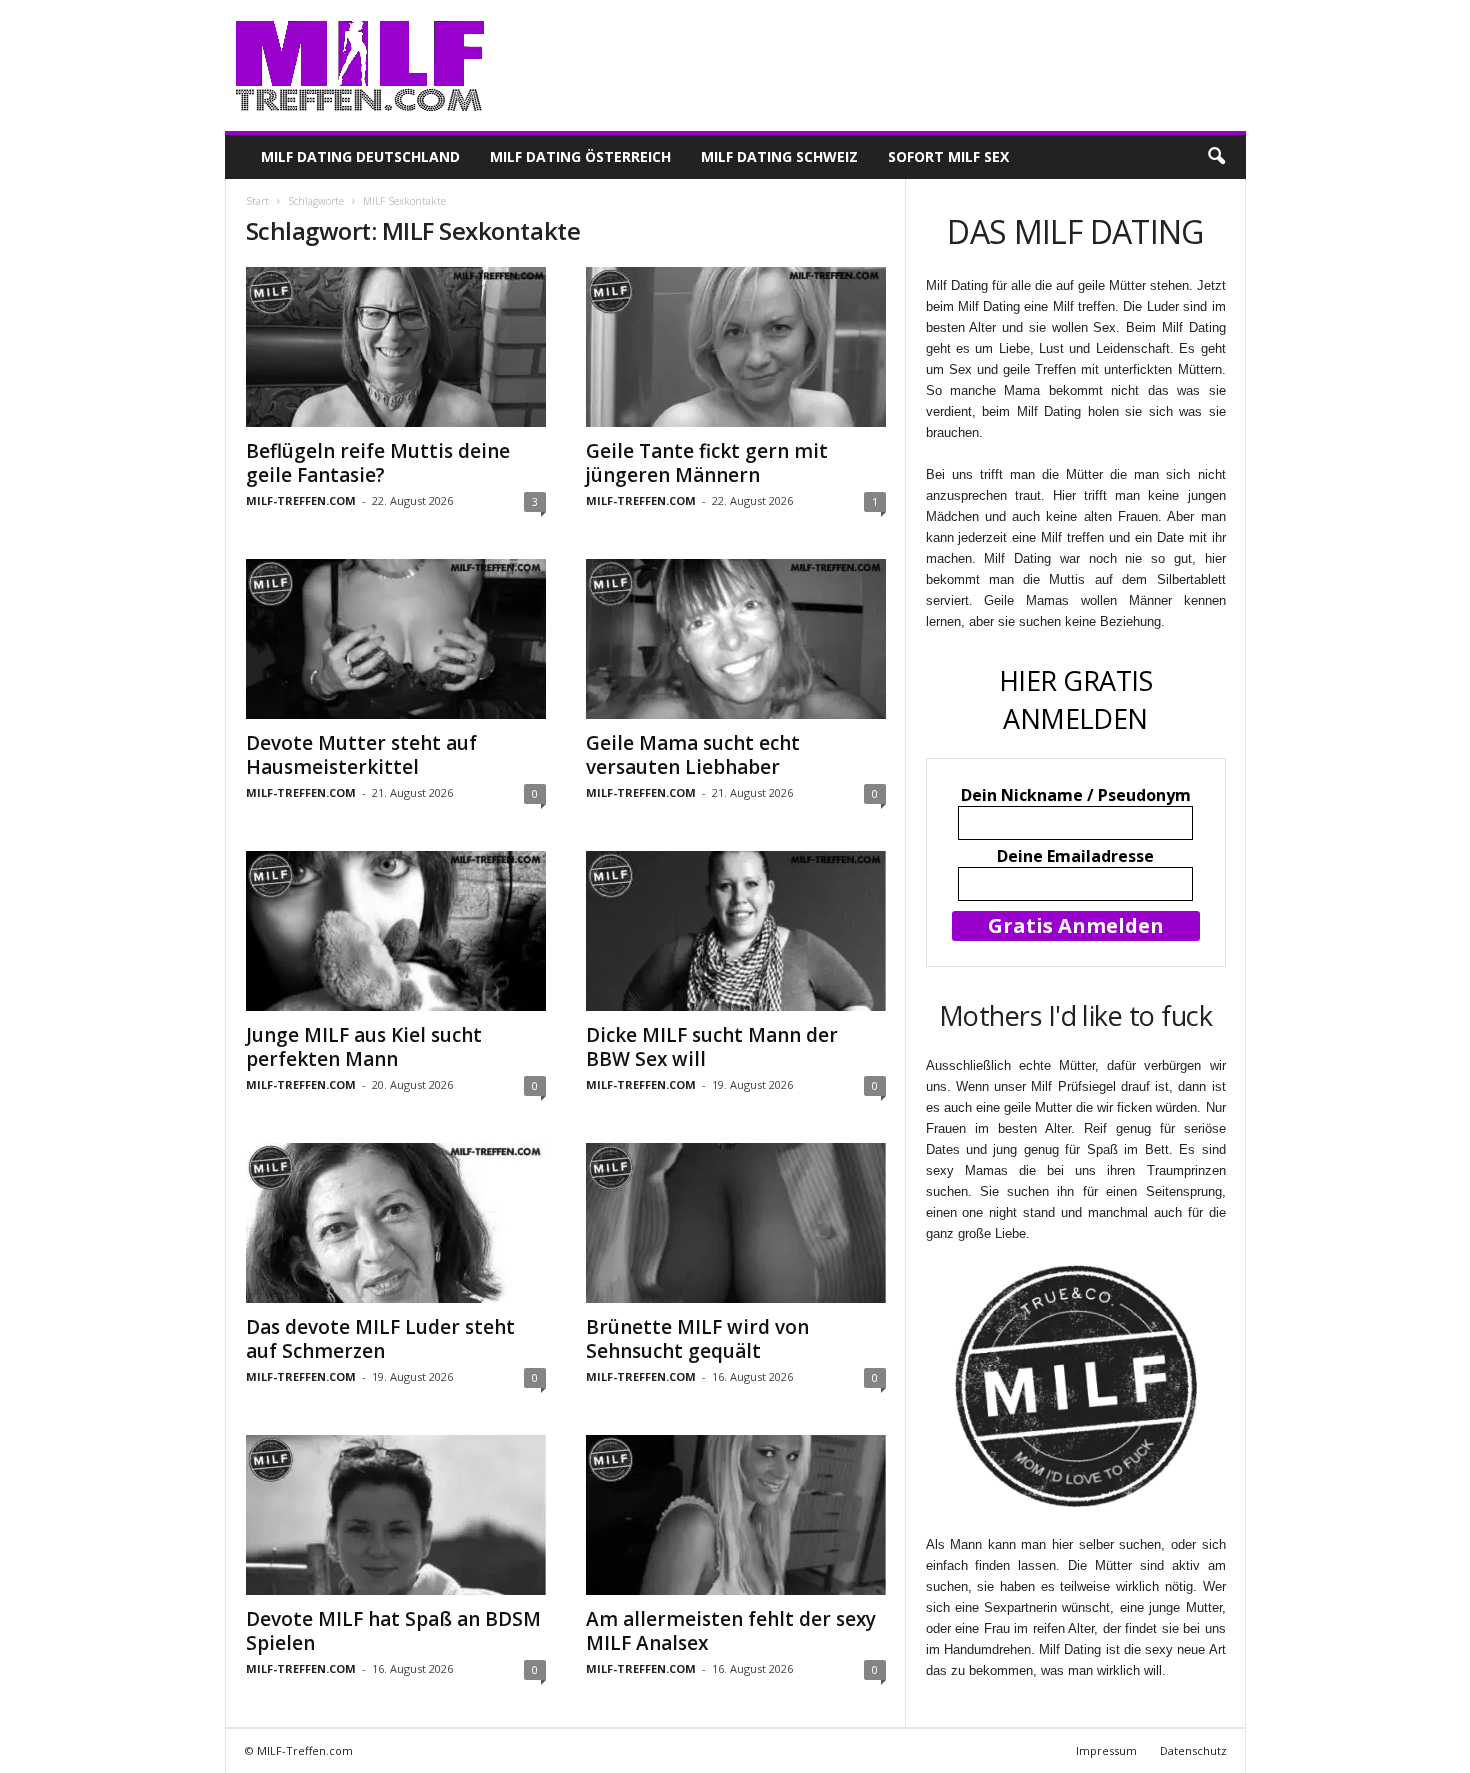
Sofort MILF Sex (948, 156)
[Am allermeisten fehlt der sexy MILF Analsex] (736, 1515)
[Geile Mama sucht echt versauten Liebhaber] (736, 639)
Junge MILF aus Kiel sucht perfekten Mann (364, 1047)
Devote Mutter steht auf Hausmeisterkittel (361, 755)
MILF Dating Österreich (580, 156)
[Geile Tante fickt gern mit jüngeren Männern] (736, 347)
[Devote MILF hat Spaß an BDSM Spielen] (396, 1515)
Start (257, 201)
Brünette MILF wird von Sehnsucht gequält (697, 1339)
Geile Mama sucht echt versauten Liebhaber (693, 755)
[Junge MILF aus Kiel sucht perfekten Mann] (396, 931)
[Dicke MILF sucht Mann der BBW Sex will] (736, 931)
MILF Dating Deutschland (360, 156)
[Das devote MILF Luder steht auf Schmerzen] (396, 1223)
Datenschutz (1193, 1750)
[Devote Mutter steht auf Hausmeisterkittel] (396, 639)
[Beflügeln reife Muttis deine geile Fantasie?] (396, 347)
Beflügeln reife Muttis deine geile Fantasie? (378, 463)
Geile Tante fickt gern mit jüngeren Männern (707, 463)
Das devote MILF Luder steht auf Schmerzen (380, 1339)
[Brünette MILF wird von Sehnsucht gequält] (736, 1223)
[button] (1216, 157)
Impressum (1106, 1750)
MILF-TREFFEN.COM (301, 500)
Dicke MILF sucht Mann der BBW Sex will (712, 1047)
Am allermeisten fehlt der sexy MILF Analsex (731, 1631)
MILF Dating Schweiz (779, 156)
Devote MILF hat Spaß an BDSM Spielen (393, 1631)
